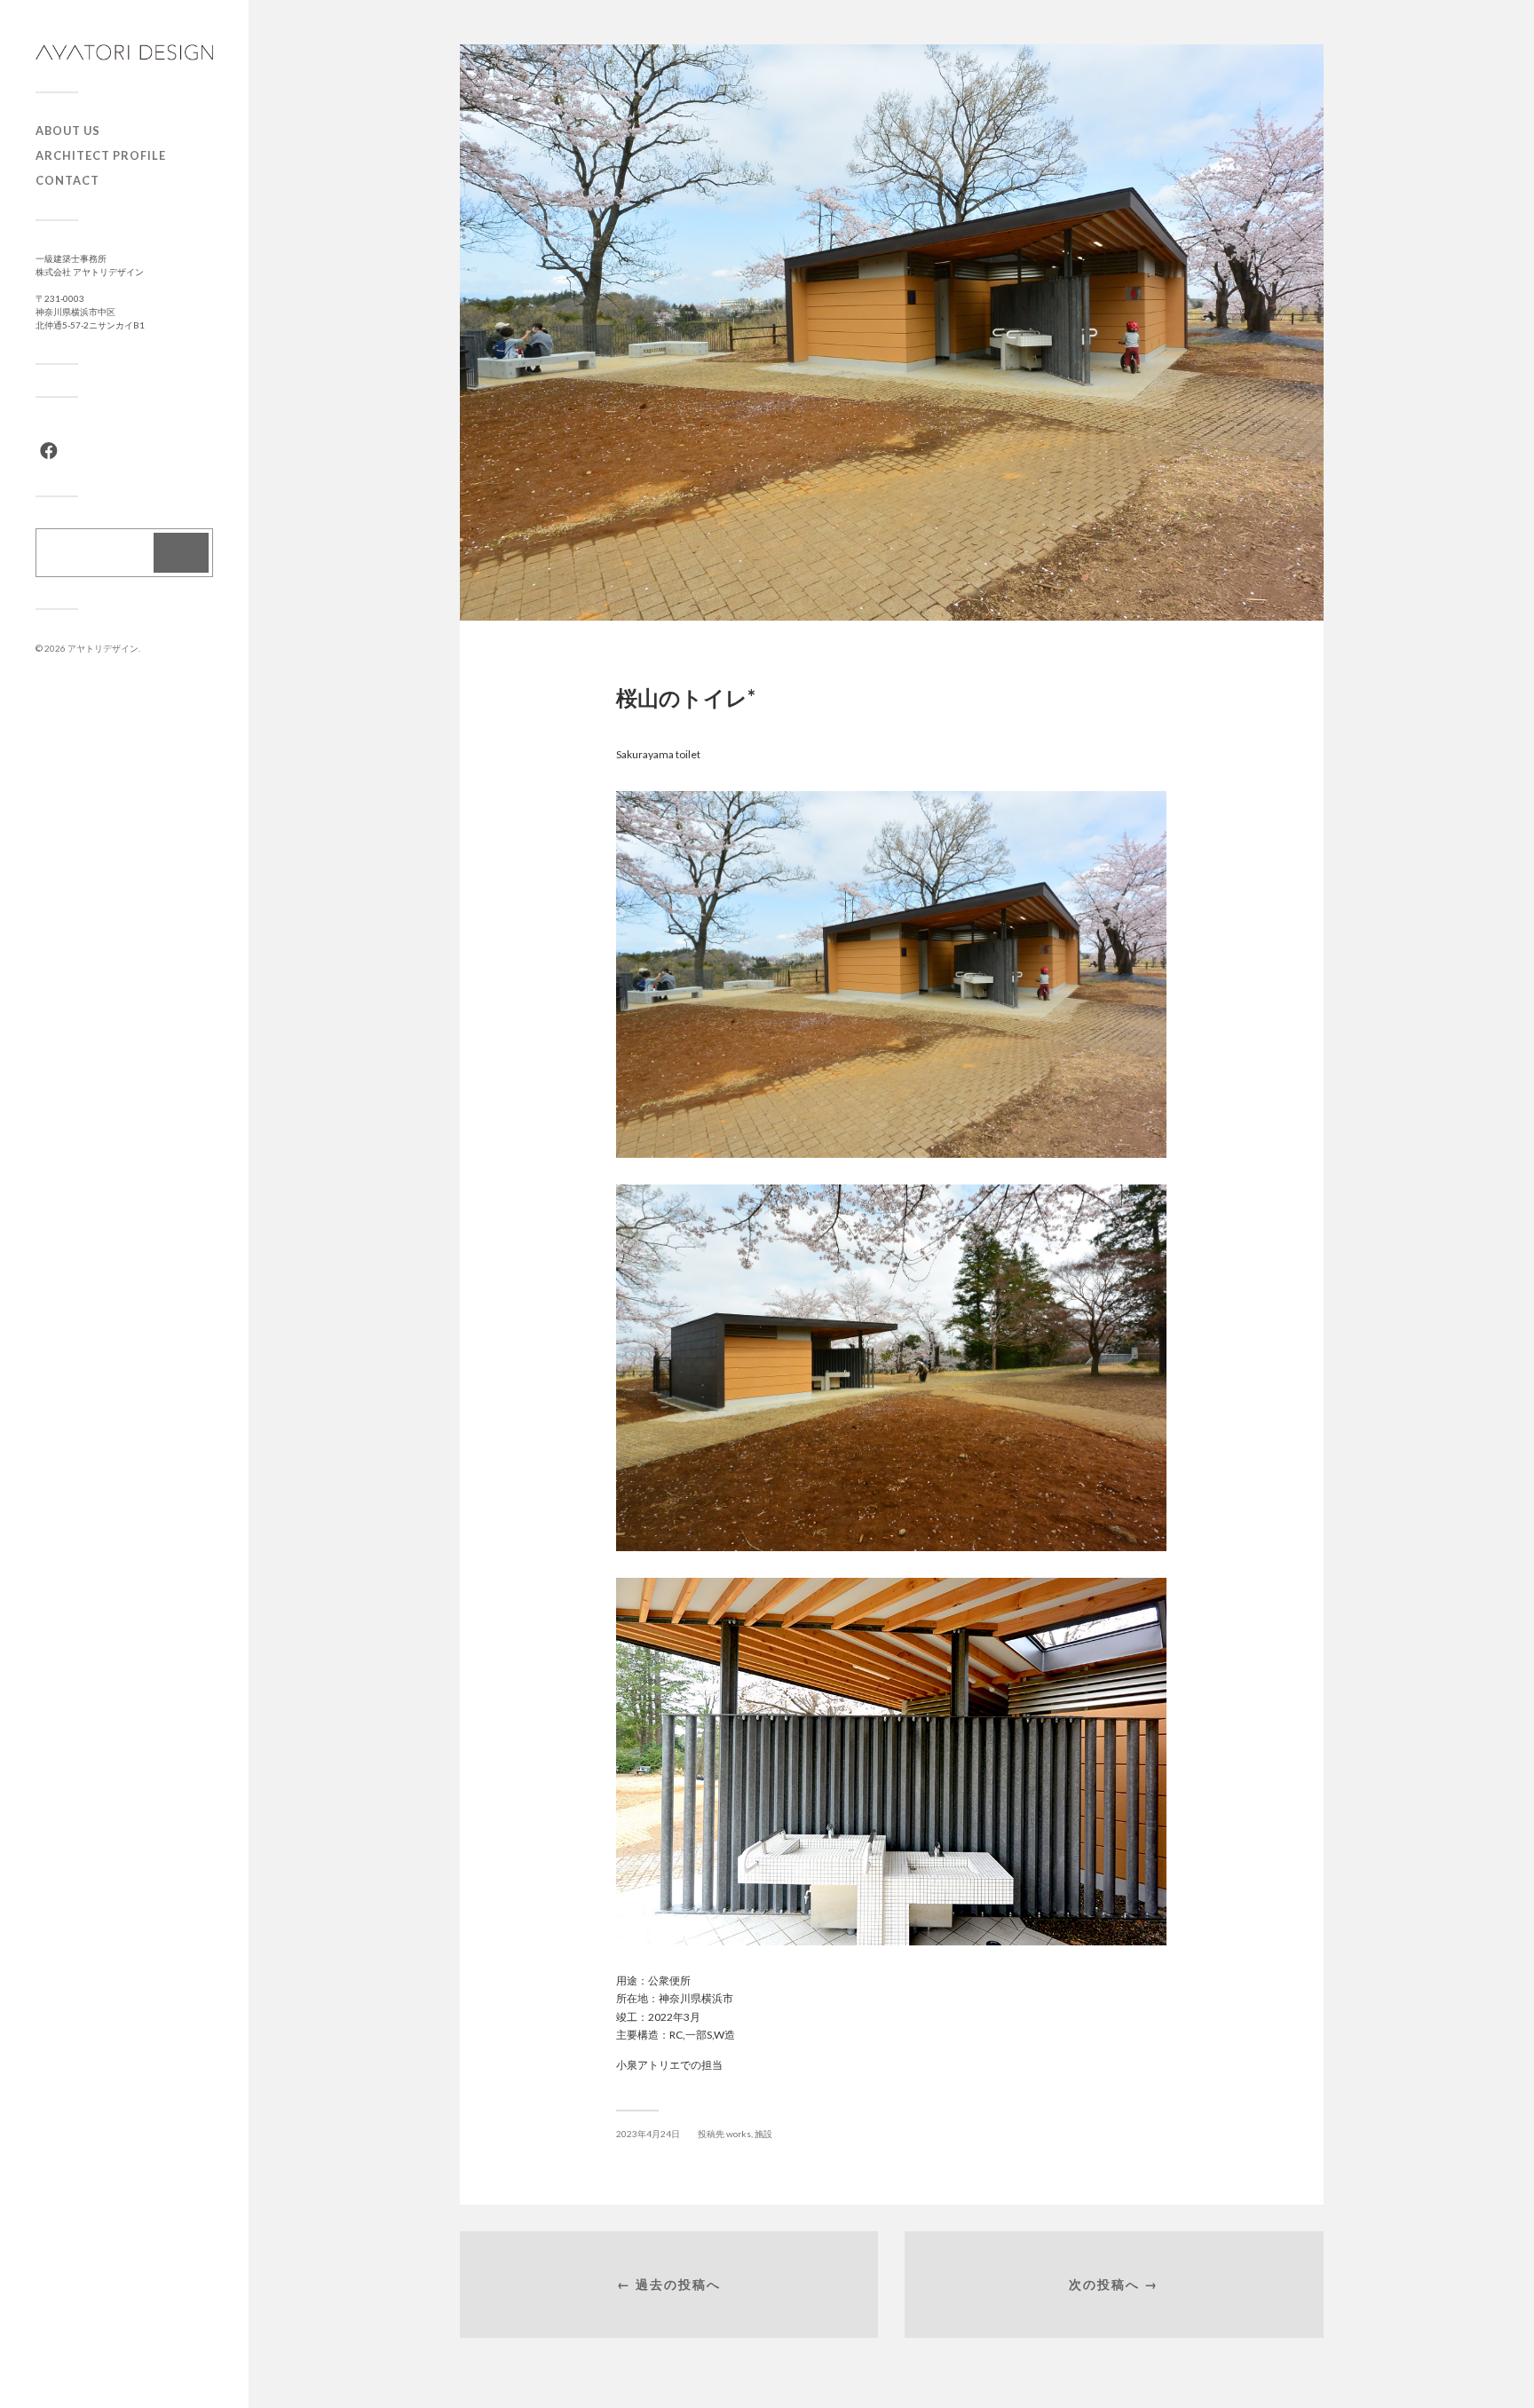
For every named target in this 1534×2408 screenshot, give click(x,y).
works (739, 2134)
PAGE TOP (1485, 2319)
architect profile (101, 155)
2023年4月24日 (648, 2134)
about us (68, 131)
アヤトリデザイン (103, 648)
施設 (763, 2134)
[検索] (181, 553)
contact (67, 180)
